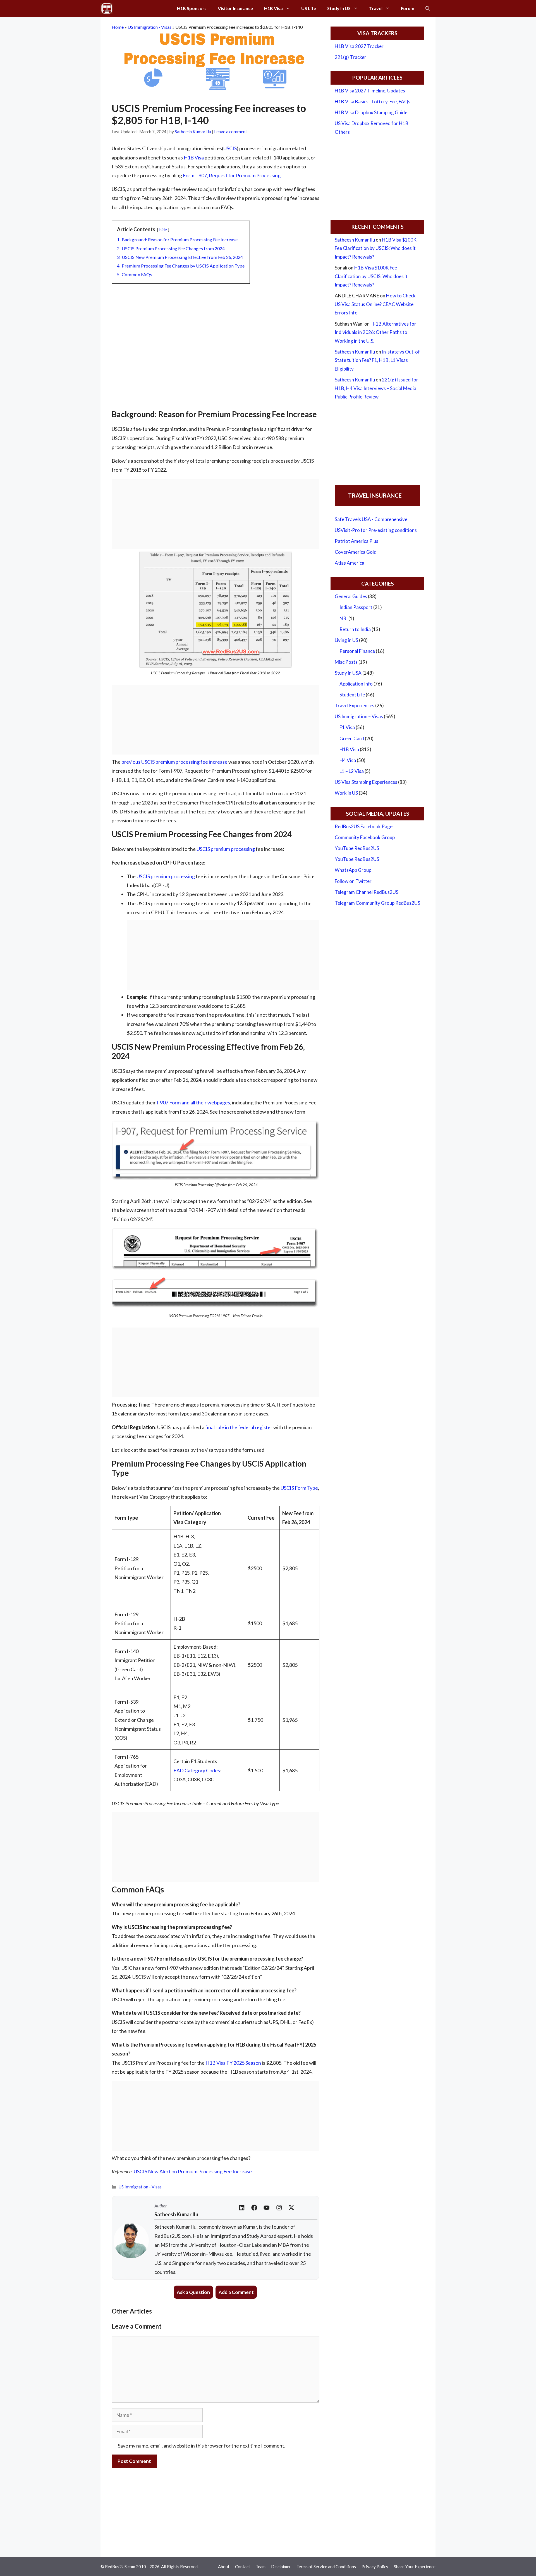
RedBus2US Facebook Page (364, 826)
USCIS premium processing (226, 849)
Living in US (346, 640)
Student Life (352, 695)
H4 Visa (348, 760)
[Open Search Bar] (428, 8)
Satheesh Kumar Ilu (355, 240)
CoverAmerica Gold (356, 552)
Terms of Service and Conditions (326, 2567)
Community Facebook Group (365, 837)
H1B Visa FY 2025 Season (234, 2063)
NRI (344, 618)
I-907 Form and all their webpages (193, 1102)
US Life (309, 8)
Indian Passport (356, 607)
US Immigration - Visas (149, 27)
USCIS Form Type (299, 1488)
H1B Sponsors (192, 8)
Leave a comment (231, 132)
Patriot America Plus (356, 541)
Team (261, 2567)
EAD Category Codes (197, 1770)
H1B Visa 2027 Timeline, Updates (370, 91)
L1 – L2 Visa (352, 771)
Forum (408, 8)
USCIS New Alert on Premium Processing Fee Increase (193, 2171)
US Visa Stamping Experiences (366, 782)
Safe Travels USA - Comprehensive (371, 519)
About (224, 2567)
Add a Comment (236, 2292)
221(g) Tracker (350, 57)
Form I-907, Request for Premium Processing (232, 175)
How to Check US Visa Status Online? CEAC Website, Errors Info (375, 304)
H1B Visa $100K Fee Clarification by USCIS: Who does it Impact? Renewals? (376, 248)
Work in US (346, 793)
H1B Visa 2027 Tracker (359, 46)
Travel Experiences (355, 706)
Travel (376, 8)
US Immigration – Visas (359, 716)
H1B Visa (273, 8)
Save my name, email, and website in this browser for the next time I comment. (202, 2446)
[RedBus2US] (107, 8)
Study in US (339, 8)
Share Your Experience (415, 2567)
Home (118, 27)
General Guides (351, 596)
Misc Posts (346, 662)
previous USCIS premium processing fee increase (174, 762)
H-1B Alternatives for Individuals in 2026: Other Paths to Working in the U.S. (375, 332)
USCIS (230, 148)
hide (163, 230)
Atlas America (350, 563)
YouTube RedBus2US (357, 848)
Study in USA (348, 673)
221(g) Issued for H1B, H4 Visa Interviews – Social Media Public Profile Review (376, 388)
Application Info (356, 684)
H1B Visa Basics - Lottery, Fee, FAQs (373, 102)
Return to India (355, 629)
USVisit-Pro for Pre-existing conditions (376, 530)
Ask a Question (193, 2292)
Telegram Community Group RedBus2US (377, 903)
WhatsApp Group (353, 870)
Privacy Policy (375, 2567)
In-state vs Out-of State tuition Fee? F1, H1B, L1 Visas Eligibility (377, 360)
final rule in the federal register (239, 1427)
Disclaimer (281, 2567)
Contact (243, 2567)
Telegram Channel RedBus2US (367, 892)
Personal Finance (357, 651)
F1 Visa (347, 727)
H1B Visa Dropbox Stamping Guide (371, 112)
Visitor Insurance (235, 8)
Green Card (352, 738)
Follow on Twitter (353, 881)
